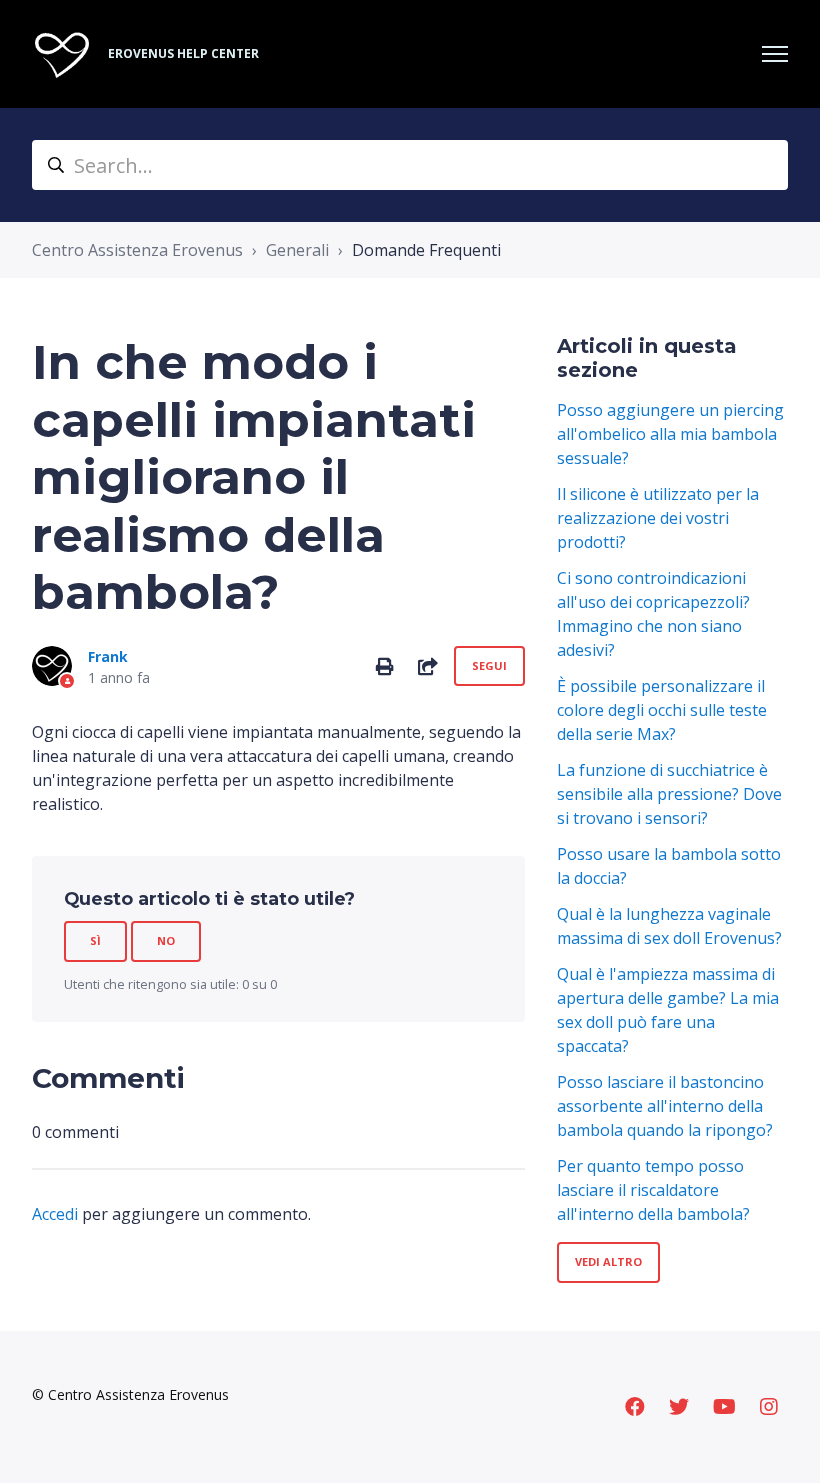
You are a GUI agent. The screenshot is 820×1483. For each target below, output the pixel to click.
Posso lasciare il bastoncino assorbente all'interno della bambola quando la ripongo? (665, 1106)
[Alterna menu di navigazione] (775, 54)
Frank (108, 656)
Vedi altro (608, 1261)
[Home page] (62, 54)
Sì (95, 940)
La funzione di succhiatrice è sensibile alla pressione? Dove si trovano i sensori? (669, 794)
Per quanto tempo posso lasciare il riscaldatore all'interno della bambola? (653, 1190)
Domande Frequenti (426, 250)
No (166, 940)
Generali (297, 250)
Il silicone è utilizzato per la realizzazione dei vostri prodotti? (658, 518)
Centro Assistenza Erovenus (137, 250)
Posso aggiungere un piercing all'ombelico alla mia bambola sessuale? (670, 434)
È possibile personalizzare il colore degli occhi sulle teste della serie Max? (662, 710)
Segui (489, 665)
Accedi (55, 1214)
